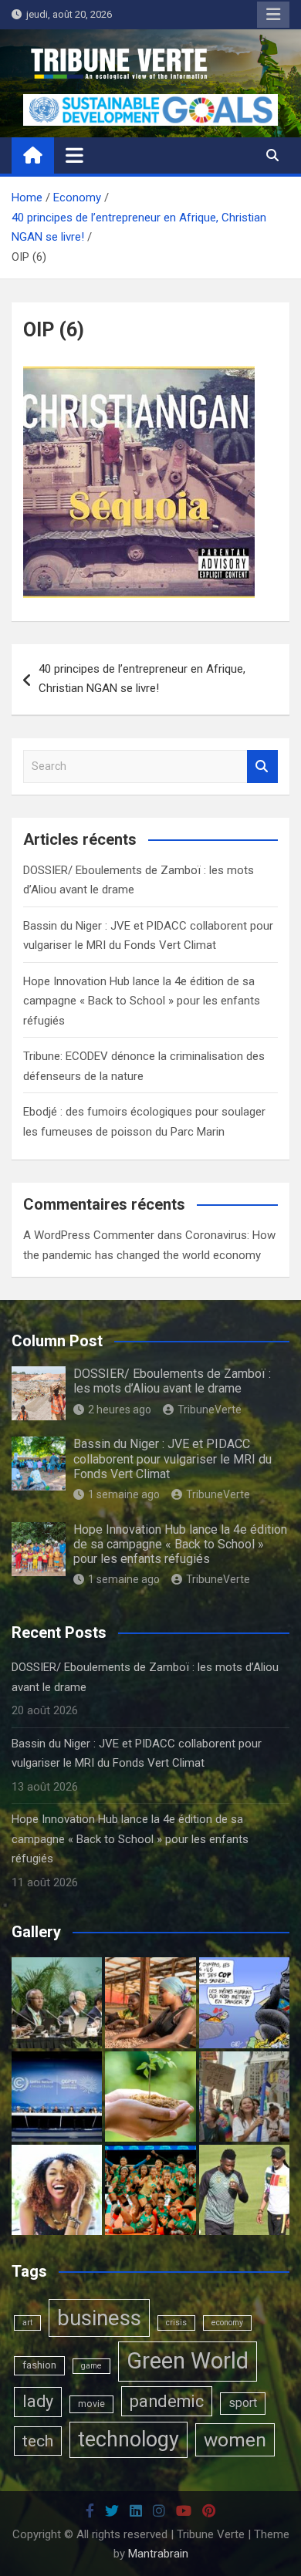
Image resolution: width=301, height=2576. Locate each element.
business (99, 2318)
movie (91, 2404)
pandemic (167, 2401)
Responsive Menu (273, 15)
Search (262, 766)
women (235, 2440)
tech (38, 2441)
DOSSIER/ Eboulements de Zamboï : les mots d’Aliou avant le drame (172, 1381)
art (27, 2323)
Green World (188, 2361)
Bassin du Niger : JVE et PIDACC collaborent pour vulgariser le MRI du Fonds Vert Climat (172, 1458)
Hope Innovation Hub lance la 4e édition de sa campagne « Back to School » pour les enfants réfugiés (142, 1001)
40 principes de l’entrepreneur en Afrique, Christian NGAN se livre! (142, 679)
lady (38, 2401)
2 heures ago (120, 1410)
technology (129, 2439)
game (91, 2366)
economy (227, 2323)
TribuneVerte (210, 1410)
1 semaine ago (124, 1494)
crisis (176, 2323)
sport (243, 2403)
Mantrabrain (158, 2554)
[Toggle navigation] (74, 155)
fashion (39, 2365)
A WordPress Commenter (89, 1235)
